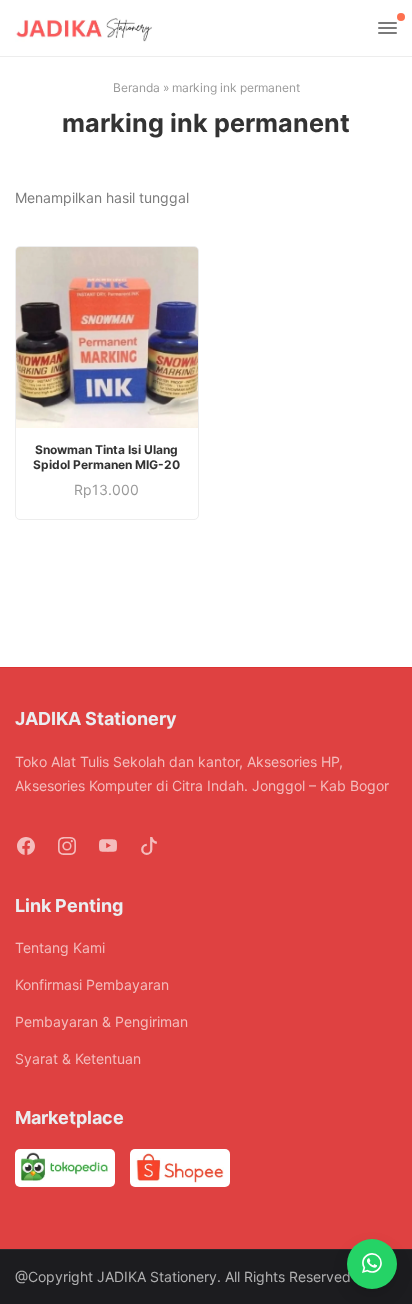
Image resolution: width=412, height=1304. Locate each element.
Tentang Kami (60, 947)
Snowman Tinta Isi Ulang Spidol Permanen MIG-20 (106, 457)
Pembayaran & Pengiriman (101, 1021)
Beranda (136, 87)
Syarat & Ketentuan (78, 1058)
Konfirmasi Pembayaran (92, 984)
